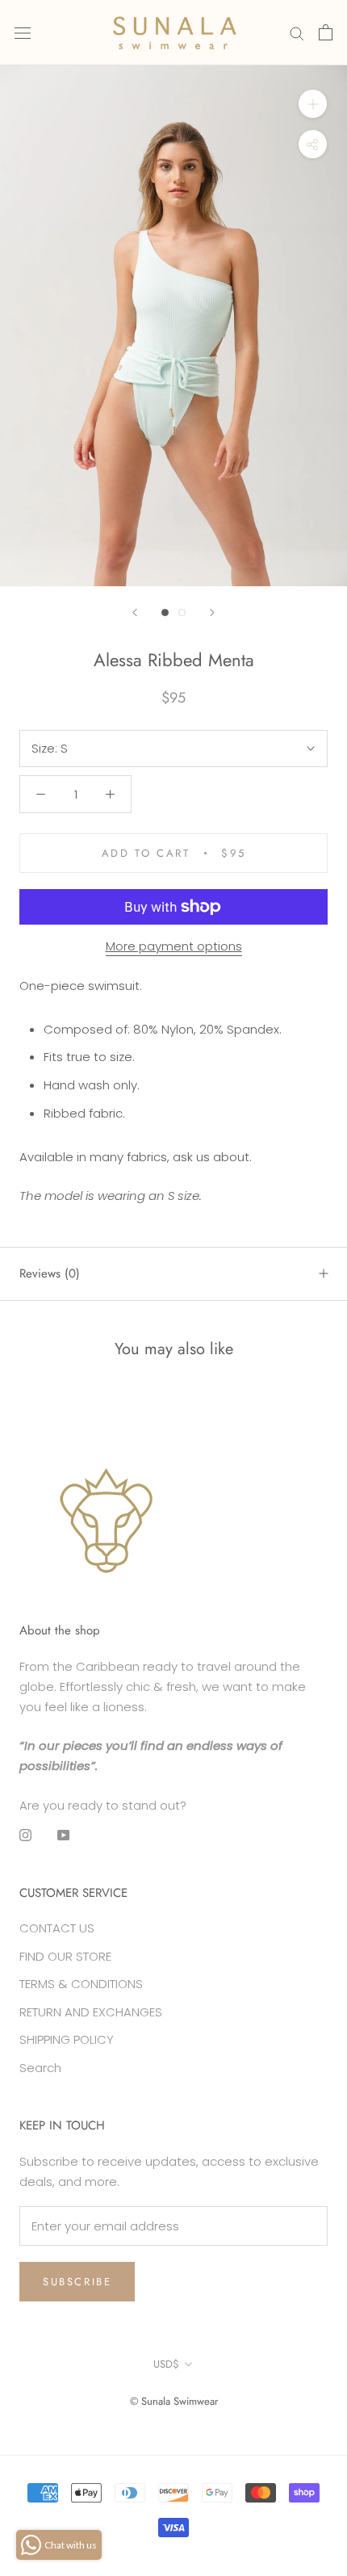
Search (40, 2068)
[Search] (297, 33)
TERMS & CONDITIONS (81, 1984)
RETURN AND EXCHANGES (91, 2012)
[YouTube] (63, 1835)
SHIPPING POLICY (67, 2039)
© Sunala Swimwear (174, 2401)
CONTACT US (57, 1928)
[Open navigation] (23, 32)
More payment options (174, 946)
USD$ (166, 2364)
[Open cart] (326, 32)
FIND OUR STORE (65, 1956)
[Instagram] (25, 1835)
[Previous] (135, 613)
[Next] (212, 613)
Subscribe (77, 2282)
